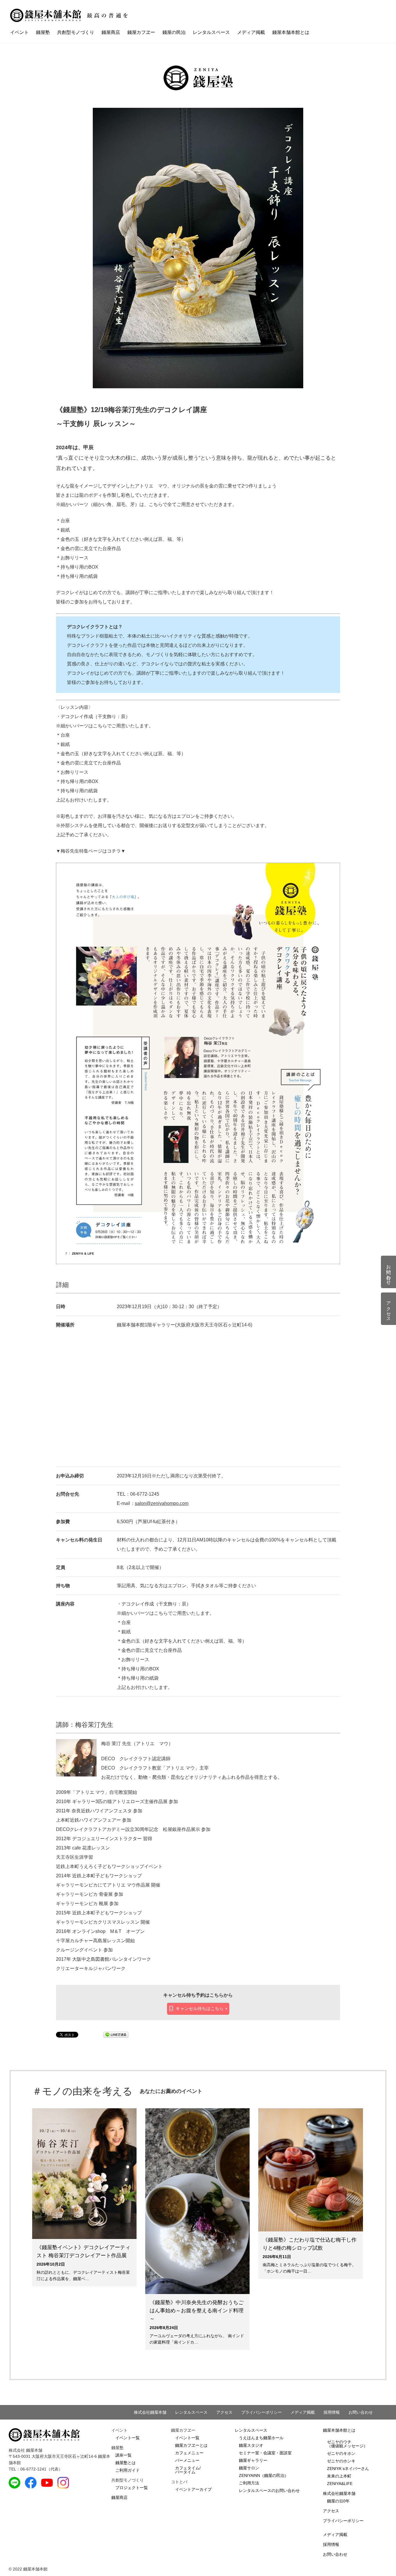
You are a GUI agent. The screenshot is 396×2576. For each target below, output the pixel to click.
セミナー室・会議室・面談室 (265, 2453)
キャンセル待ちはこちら (200, 2008)
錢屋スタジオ (251, 2445)
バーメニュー (187, 2460)
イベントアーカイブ (193, 2489)
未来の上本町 (339, 2476)
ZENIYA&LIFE (340, 2484)
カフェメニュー (189, 2453)
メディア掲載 (251, 32)
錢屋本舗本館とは (291, 32)
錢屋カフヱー (141, 32)
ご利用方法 (249, 2483)
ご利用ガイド (128, 2470)
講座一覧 (123, 2455)
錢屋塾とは (126, 2463)
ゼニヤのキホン (341, 2453)
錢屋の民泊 (174, 32)
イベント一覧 (128, 2438)
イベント (19, 32)
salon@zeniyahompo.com (162, 1503)
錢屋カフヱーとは (191, 2445)
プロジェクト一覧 (132, 2488)
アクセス (224, 2412)
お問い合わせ (361, 2412)
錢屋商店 (111, 32)
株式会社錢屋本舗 (150, 2412)
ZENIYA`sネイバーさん (348, 2468)
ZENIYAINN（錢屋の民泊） (264, 2475)
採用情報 (332, 2412)
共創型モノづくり (76, 32)
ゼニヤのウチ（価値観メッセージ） (347, 2444)
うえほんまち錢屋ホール (261, 2438)
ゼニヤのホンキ (341, 2461)
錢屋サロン (249, 2468)
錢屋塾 (43, 32)
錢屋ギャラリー (253, 2460)
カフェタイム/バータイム (188, 2470)
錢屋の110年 (338, 2501)
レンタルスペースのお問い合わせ (269, 2491)
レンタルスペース (211, 32)
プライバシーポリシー (261, 2412)
